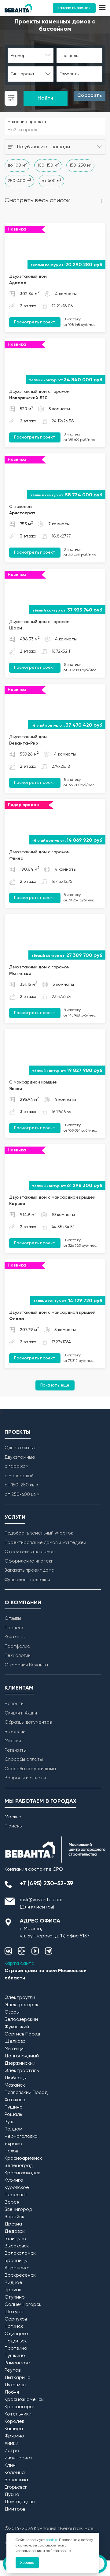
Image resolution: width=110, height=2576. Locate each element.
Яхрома (13, 2144)
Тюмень (13, 1826)
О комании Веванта (26, 1665)
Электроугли (20, 1998)
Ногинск (14, 2327)
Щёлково (15, 2042)
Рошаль (13, 2115)
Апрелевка (17, 2268)
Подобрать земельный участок (39, 1533)
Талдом (13, 2129)
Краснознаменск (24, 2400)
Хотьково (15, 2100)
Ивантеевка (18, 2458)
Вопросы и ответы (25, 1778)
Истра (12, 2451)
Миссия (13, 1741)
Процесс (15, 1628)
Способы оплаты (24, 1759)
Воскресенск (20, 2275)
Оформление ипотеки (29, 1561)
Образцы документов (28, 1722)
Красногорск (20, 2407)
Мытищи (14, 2049)
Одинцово (16, 2334)
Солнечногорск (23, 2305)
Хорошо (27, 2563)
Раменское (17, 2363)
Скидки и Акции (21, 1713)
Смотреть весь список (37, 201)
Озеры (12, 2012)
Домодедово (20, 2502)
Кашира (14, 2429)
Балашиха (16, 2480)
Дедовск (15, 2232)
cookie (51, 2540)
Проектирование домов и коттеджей (45, 1543)
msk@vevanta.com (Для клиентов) (41, 1904)
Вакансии (15, 1732)
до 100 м (17, 165)
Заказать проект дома (29, 1570)
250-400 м (19, 181)
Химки (11, 2444)
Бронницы (16, 2261)
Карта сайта (20, 1964)
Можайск (15, 2085)
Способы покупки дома (30, 1769)
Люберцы (16, 2078)
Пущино (14, 2107)
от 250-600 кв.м (22, 1494)
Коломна (15, 2473)
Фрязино (14, 2436)
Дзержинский (20, 2063)
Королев (14, 2422)
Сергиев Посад (22, 2034)
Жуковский (17, 2027)
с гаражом (16, 1466)
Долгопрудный (22, 2056)
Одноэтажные (21, 1448)
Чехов (11, 2151)
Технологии (18, 1656)
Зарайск (15, 2217)
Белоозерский (21, 2020)
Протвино (16, 2349)
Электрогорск (22, 2005)
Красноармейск (23, 2158)
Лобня (12, 2392)
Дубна (12, 2495)
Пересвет (16, 2195)
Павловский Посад (26, 2093)
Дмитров (15, 2509)
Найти (45, 98)
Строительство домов (29, 1552)
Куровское (17, 2188)
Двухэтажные (20, 1457)
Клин (10, 2465)
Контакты (15, 1637)
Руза (10, 2122)
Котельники (18, 2414)
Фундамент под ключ (27, 1580)
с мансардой (19, 1476)
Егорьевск (16, 2487)
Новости (14, 1704)
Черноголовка (21, 2137)
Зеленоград (19, 2166)
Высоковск (17, 2246)
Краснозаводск (22, 2173)
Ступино (15, 2297)
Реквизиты (16, 1750)
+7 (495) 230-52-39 (47, 1884)
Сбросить (90, 96)
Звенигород (18, 2210)
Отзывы (13, 1618)
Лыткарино (18, 2378)
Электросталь (22, 2071)
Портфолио (17, 1646)
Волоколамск (20, 2254)
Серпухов (16, 2319)
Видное (13, 2283)
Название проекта (27, 122)
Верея (12, 2202)
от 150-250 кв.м (21, 1485)
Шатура (14, 2312)
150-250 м (80, 165)
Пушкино (15, 2356)
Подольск (16, 2341)
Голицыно (15, 2239)
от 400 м (51, 181)
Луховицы (15, 2385)
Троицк (13, 2290)
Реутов (13, 2370)
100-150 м (48, 165)
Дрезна (13, 2224)
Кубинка (14, 2180)
